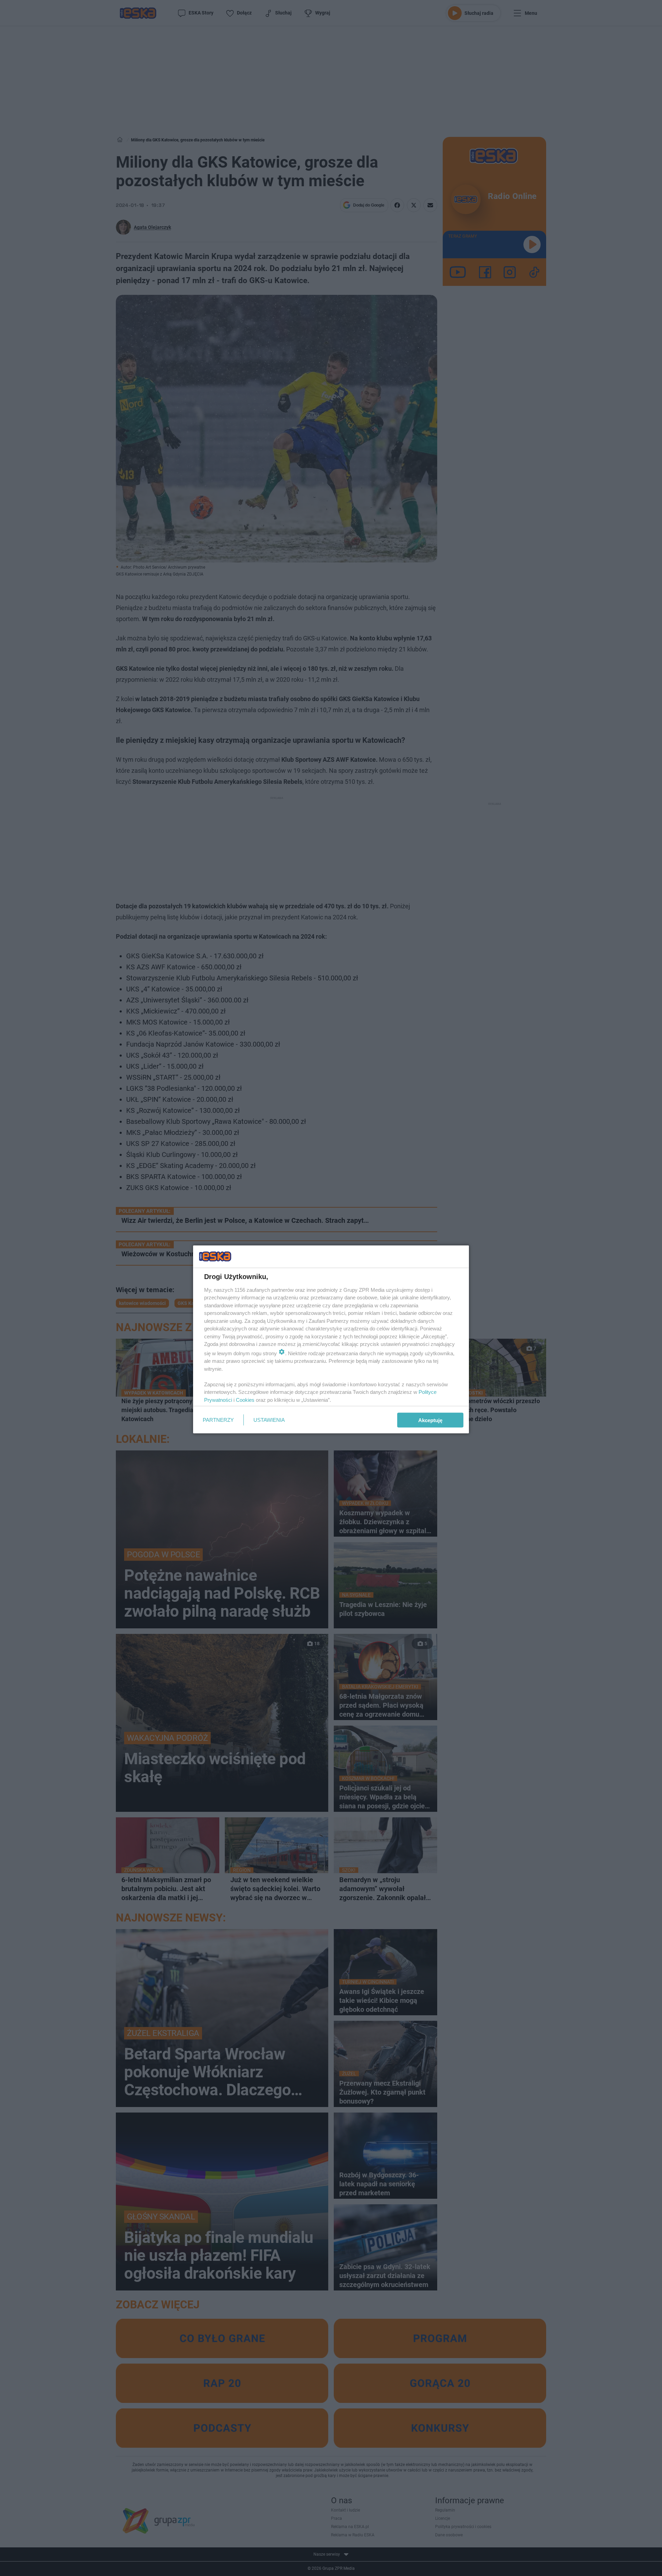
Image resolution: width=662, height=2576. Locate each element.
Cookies (245, 1400)
